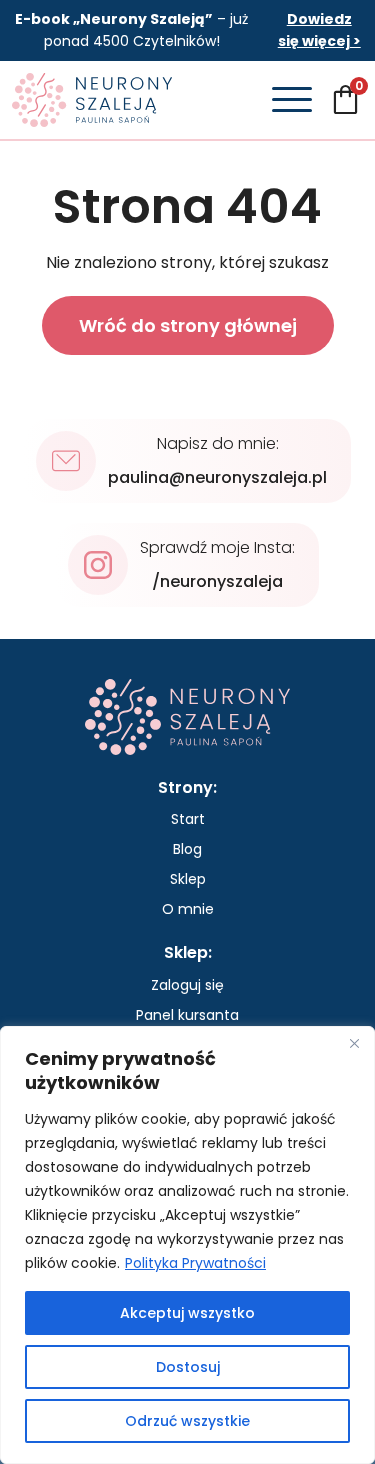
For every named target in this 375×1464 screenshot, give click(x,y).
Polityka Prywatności (195, 1263)
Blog (187, 849)
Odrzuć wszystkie (187, 1421)
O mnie (188, 909)
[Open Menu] (292, 100)
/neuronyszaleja (217, 581)
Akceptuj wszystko (187, 1313)
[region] (187, 1245)
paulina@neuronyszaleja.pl (217, 477)
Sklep (188, 879)
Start (188, 819)
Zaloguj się (187, 985)
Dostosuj (188, 1367)
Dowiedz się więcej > (319, 30)
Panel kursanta (187, 1015)
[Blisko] (354, 1043)
